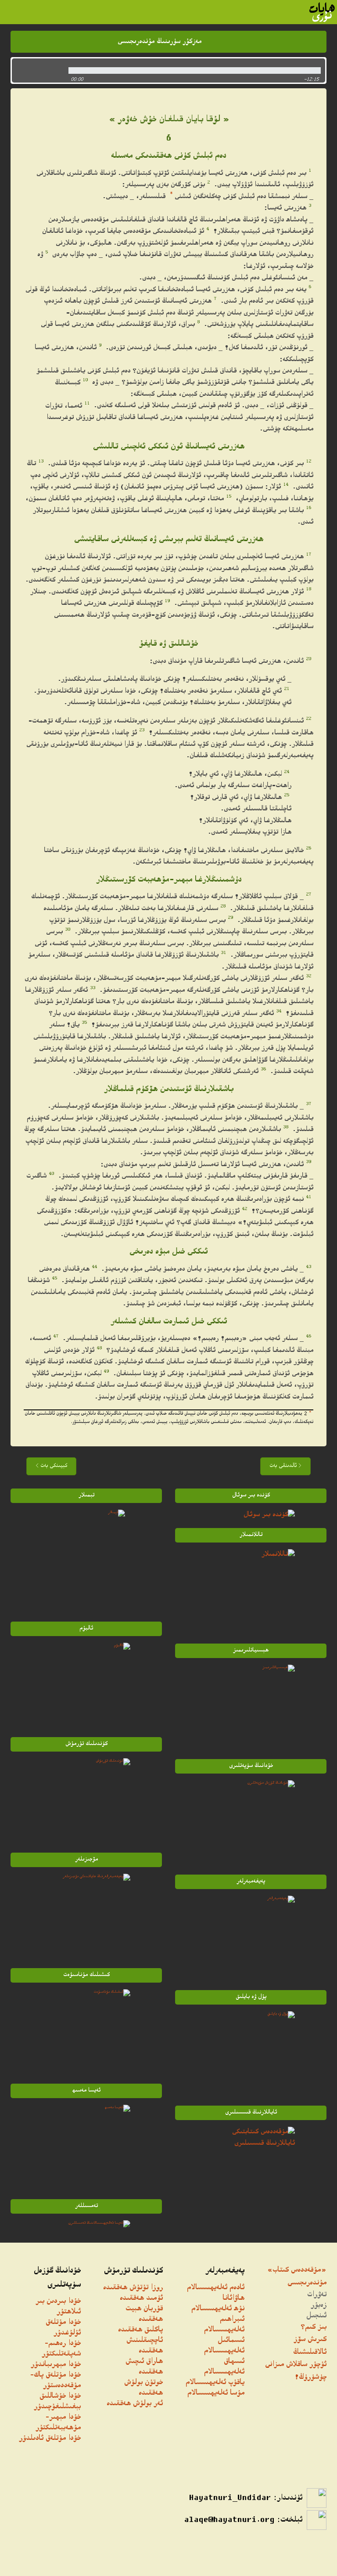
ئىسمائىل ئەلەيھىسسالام (224, 2346)
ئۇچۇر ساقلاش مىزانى (296, 2365)
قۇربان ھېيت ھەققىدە (144, 2314)
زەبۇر (319, 2306)
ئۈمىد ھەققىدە (141, 2299)
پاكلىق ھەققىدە (140, 2330)
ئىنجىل (316, 2316)
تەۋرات (317, 2295)
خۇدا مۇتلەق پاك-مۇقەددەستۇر (55, 2381)
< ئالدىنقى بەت (285, 1466)
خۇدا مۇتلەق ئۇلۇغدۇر (63, 2328)
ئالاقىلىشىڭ (310, 2353)
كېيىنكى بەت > (51, 1466)
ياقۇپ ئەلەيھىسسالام (215, 2383)
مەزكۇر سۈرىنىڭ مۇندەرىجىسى (160, 42)
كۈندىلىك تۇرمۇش (133, 2271)
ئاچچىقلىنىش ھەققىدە (145, 2346)
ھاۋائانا (233, 2299)
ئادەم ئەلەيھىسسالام (216, 2288)
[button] (38, 70)
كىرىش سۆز (310, 2340)
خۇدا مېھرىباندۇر (56, 2365)
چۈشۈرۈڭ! (310, 2378)
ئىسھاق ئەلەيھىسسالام (224, 2367)
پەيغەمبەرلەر (225, 2271)
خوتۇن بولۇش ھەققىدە (143, 2388)
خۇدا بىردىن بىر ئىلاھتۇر (58, 2307)
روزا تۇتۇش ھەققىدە (133, 2288)
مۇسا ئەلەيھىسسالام (216, 2394)
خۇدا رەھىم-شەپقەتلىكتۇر (61, 2349)
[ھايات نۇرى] (322, 12)
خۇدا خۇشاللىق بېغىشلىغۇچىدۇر (57, 2402)
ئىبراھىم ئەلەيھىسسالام (224, 2325)
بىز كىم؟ (314, 2328)
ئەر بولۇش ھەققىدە (135, 2404)
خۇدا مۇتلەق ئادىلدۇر (50, 2439)
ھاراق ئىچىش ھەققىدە (144, 2367)
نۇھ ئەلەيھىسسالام (218, 2309)
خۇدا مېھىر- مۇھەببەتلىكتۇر (58, 2423)
